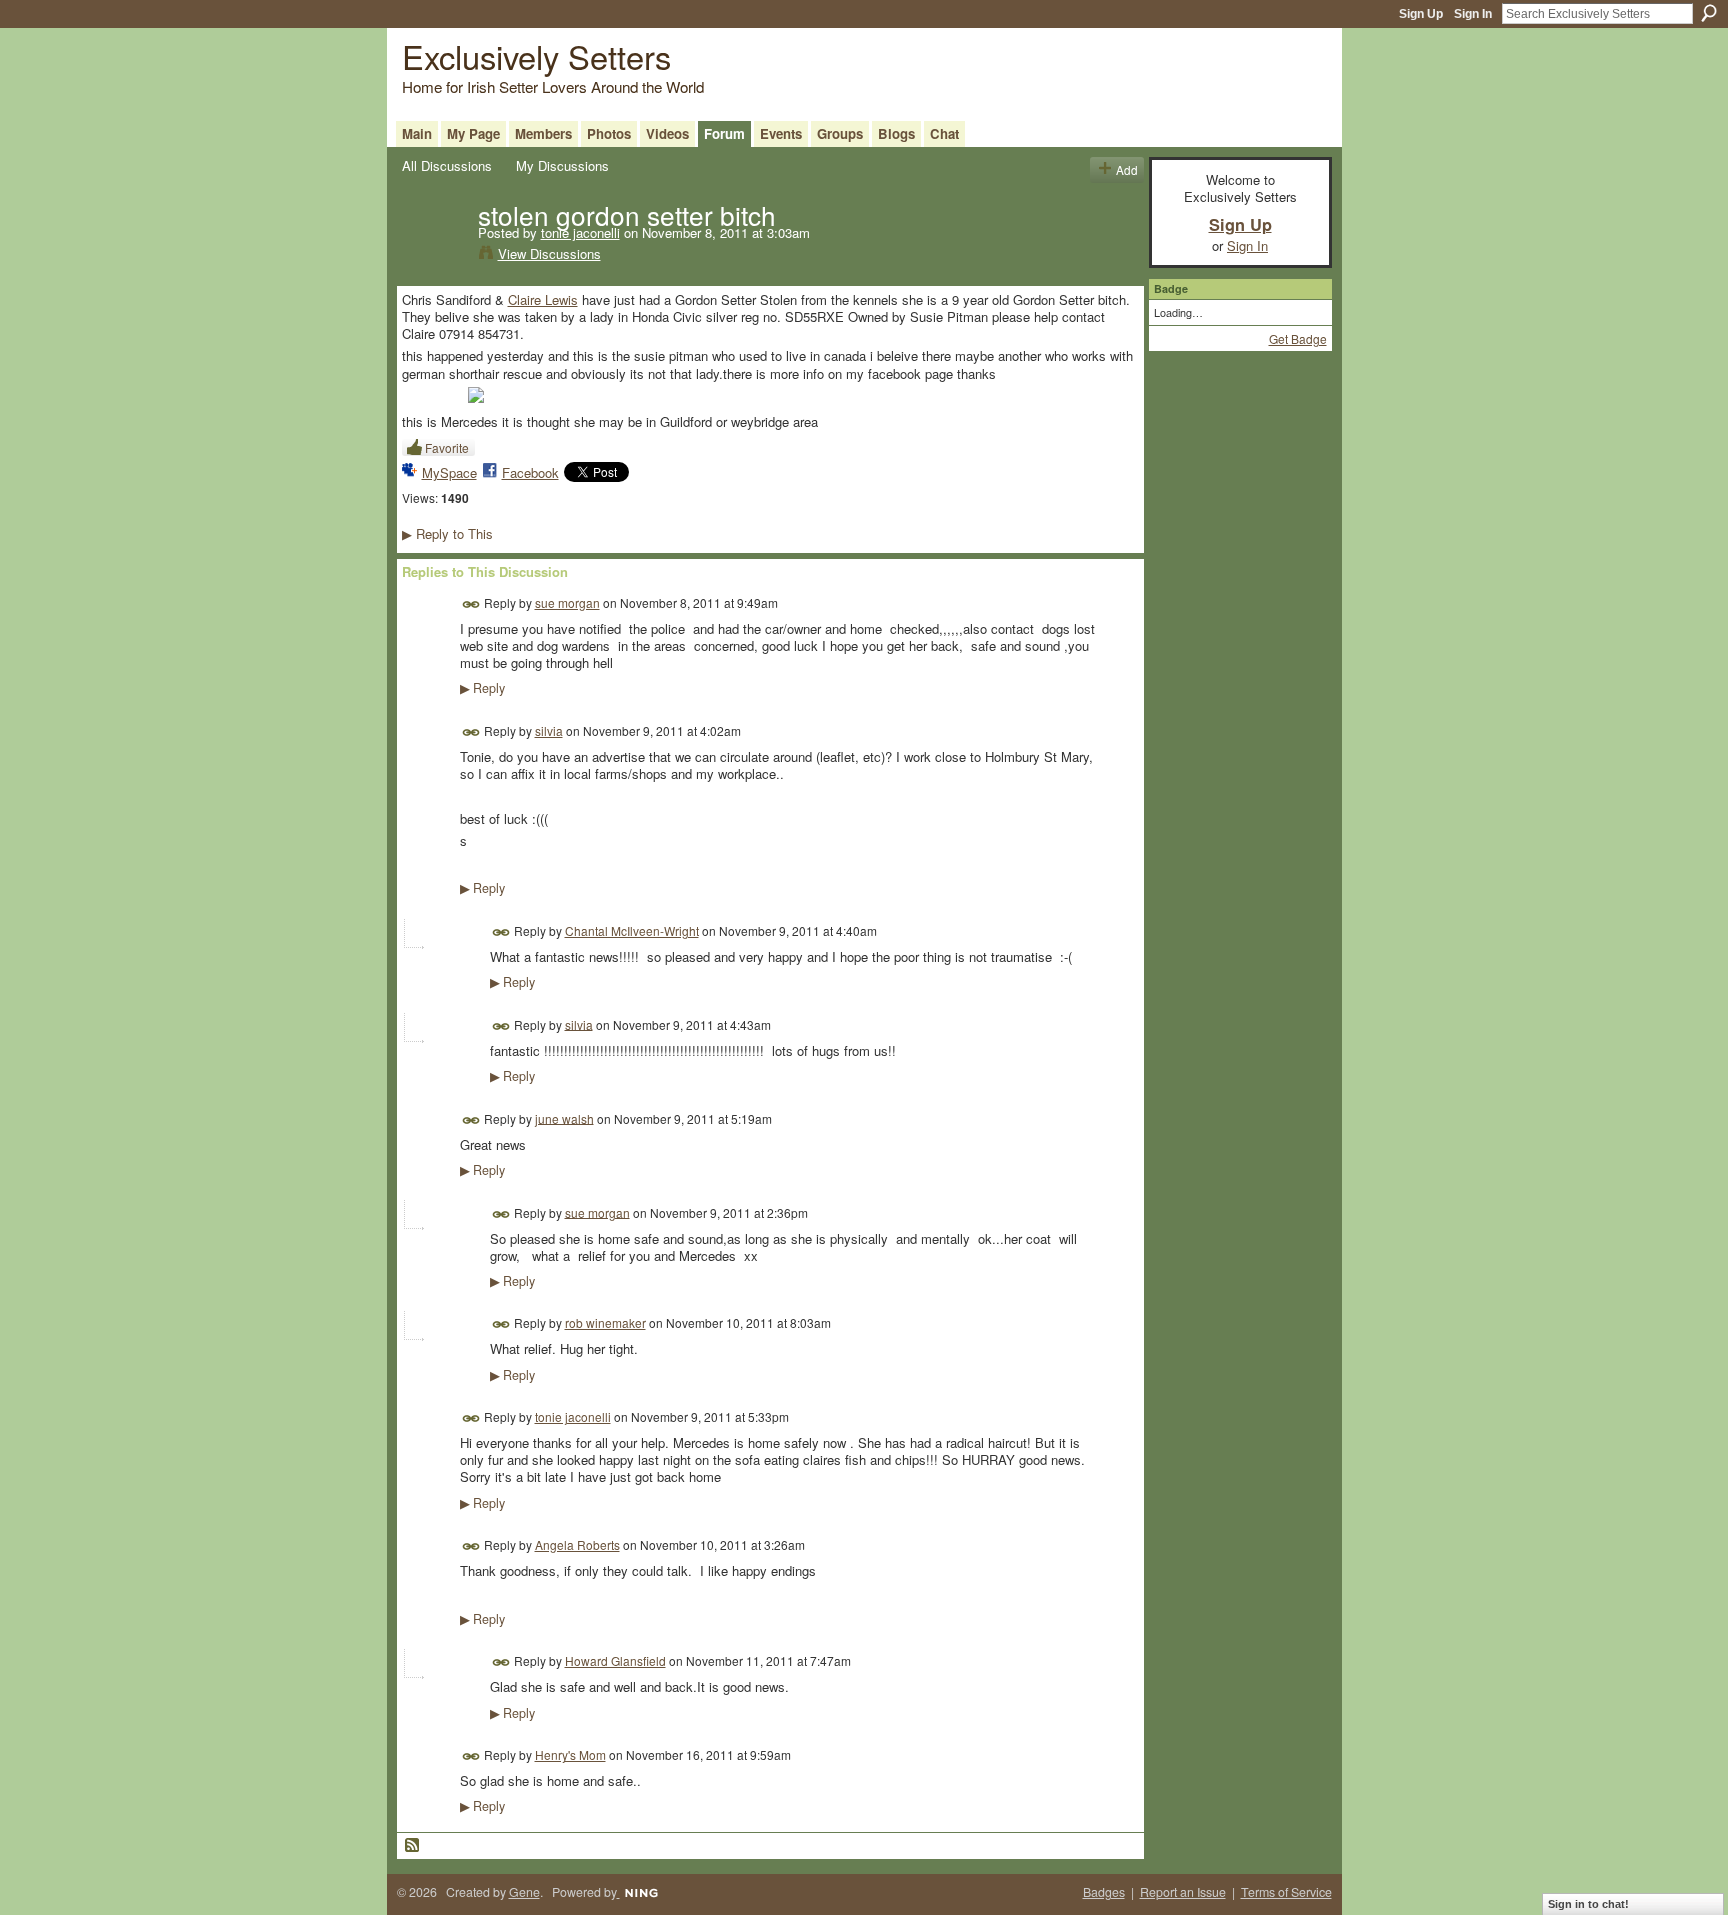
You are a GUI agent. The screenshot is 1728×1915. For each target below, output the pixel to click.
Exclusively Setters (536, 55)
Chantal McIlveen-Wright (632, 930)
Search (1709, 13)
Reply (482, 688)
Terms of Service (1286, 1892)
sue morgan (567, 602)
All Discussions (447, 165)
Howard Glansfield (615, 1660)
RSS (413, 1846)
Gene (524, 1892)
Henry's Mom (570, 1754)
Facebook (530, 472)
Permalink (471, 604)
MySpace (449, 472)
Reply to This (447, 533)
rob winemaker (605, 1322)
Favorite (447, 447)
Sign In (1473, 14)
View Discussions (549, 253)
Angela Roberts (577, 1544)
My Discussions (562, 165)
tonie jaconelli (580, 232)
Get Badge (1298, 338)
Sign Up (1421, 14)
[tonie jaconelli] (434, 256)
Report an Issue (1183, 1892)
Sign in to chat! (1588, 1904)
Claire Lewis (543, 299)
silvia (549, 730)
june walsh (564, 1117)
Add (1127, 169)
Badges (1104, 1892)
